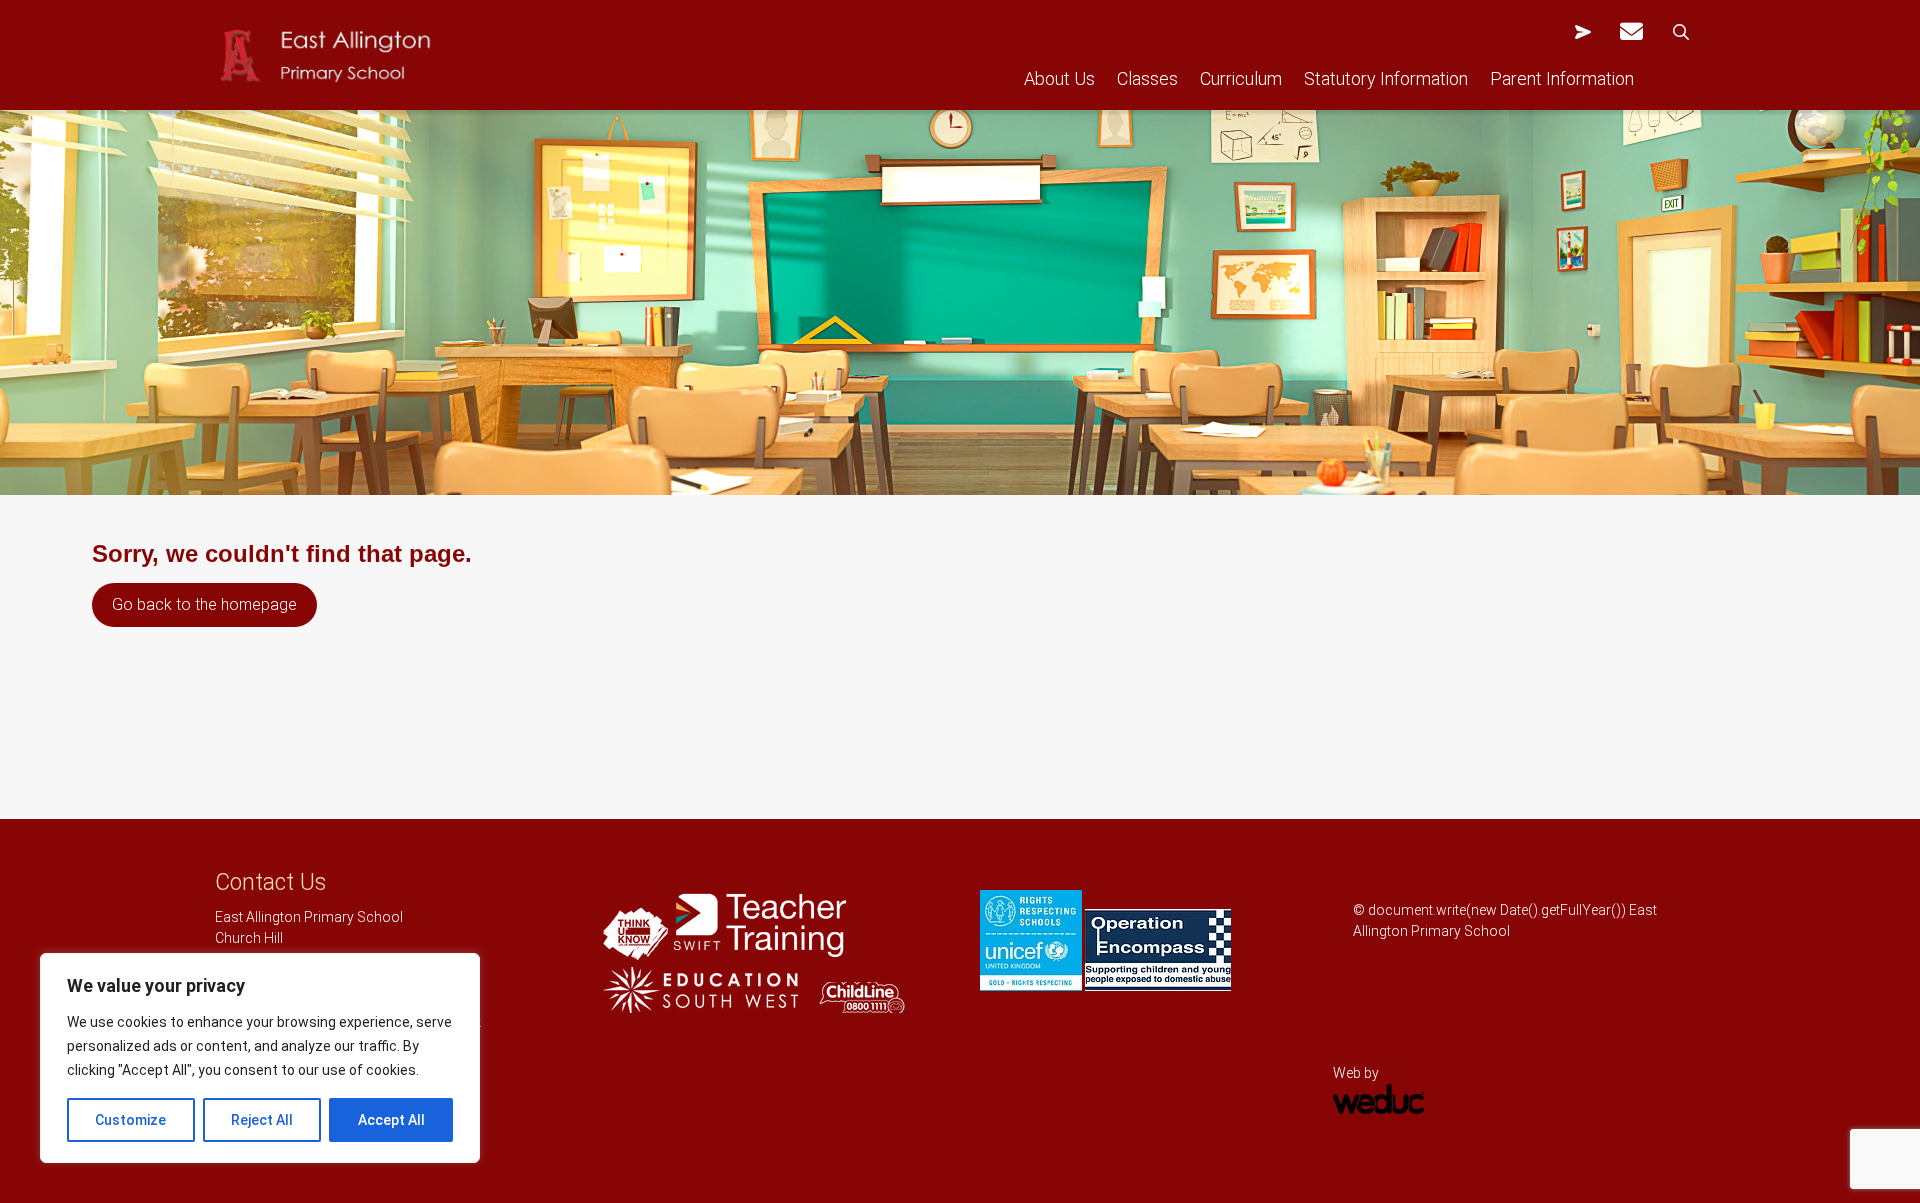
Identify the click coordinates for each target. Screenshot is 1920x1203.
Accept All (391, 1120)
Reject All (262, 1120)
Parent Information (1562, 78)
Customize (130, 1120)
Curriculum (1241, 78)
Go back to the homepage (204, 604)
